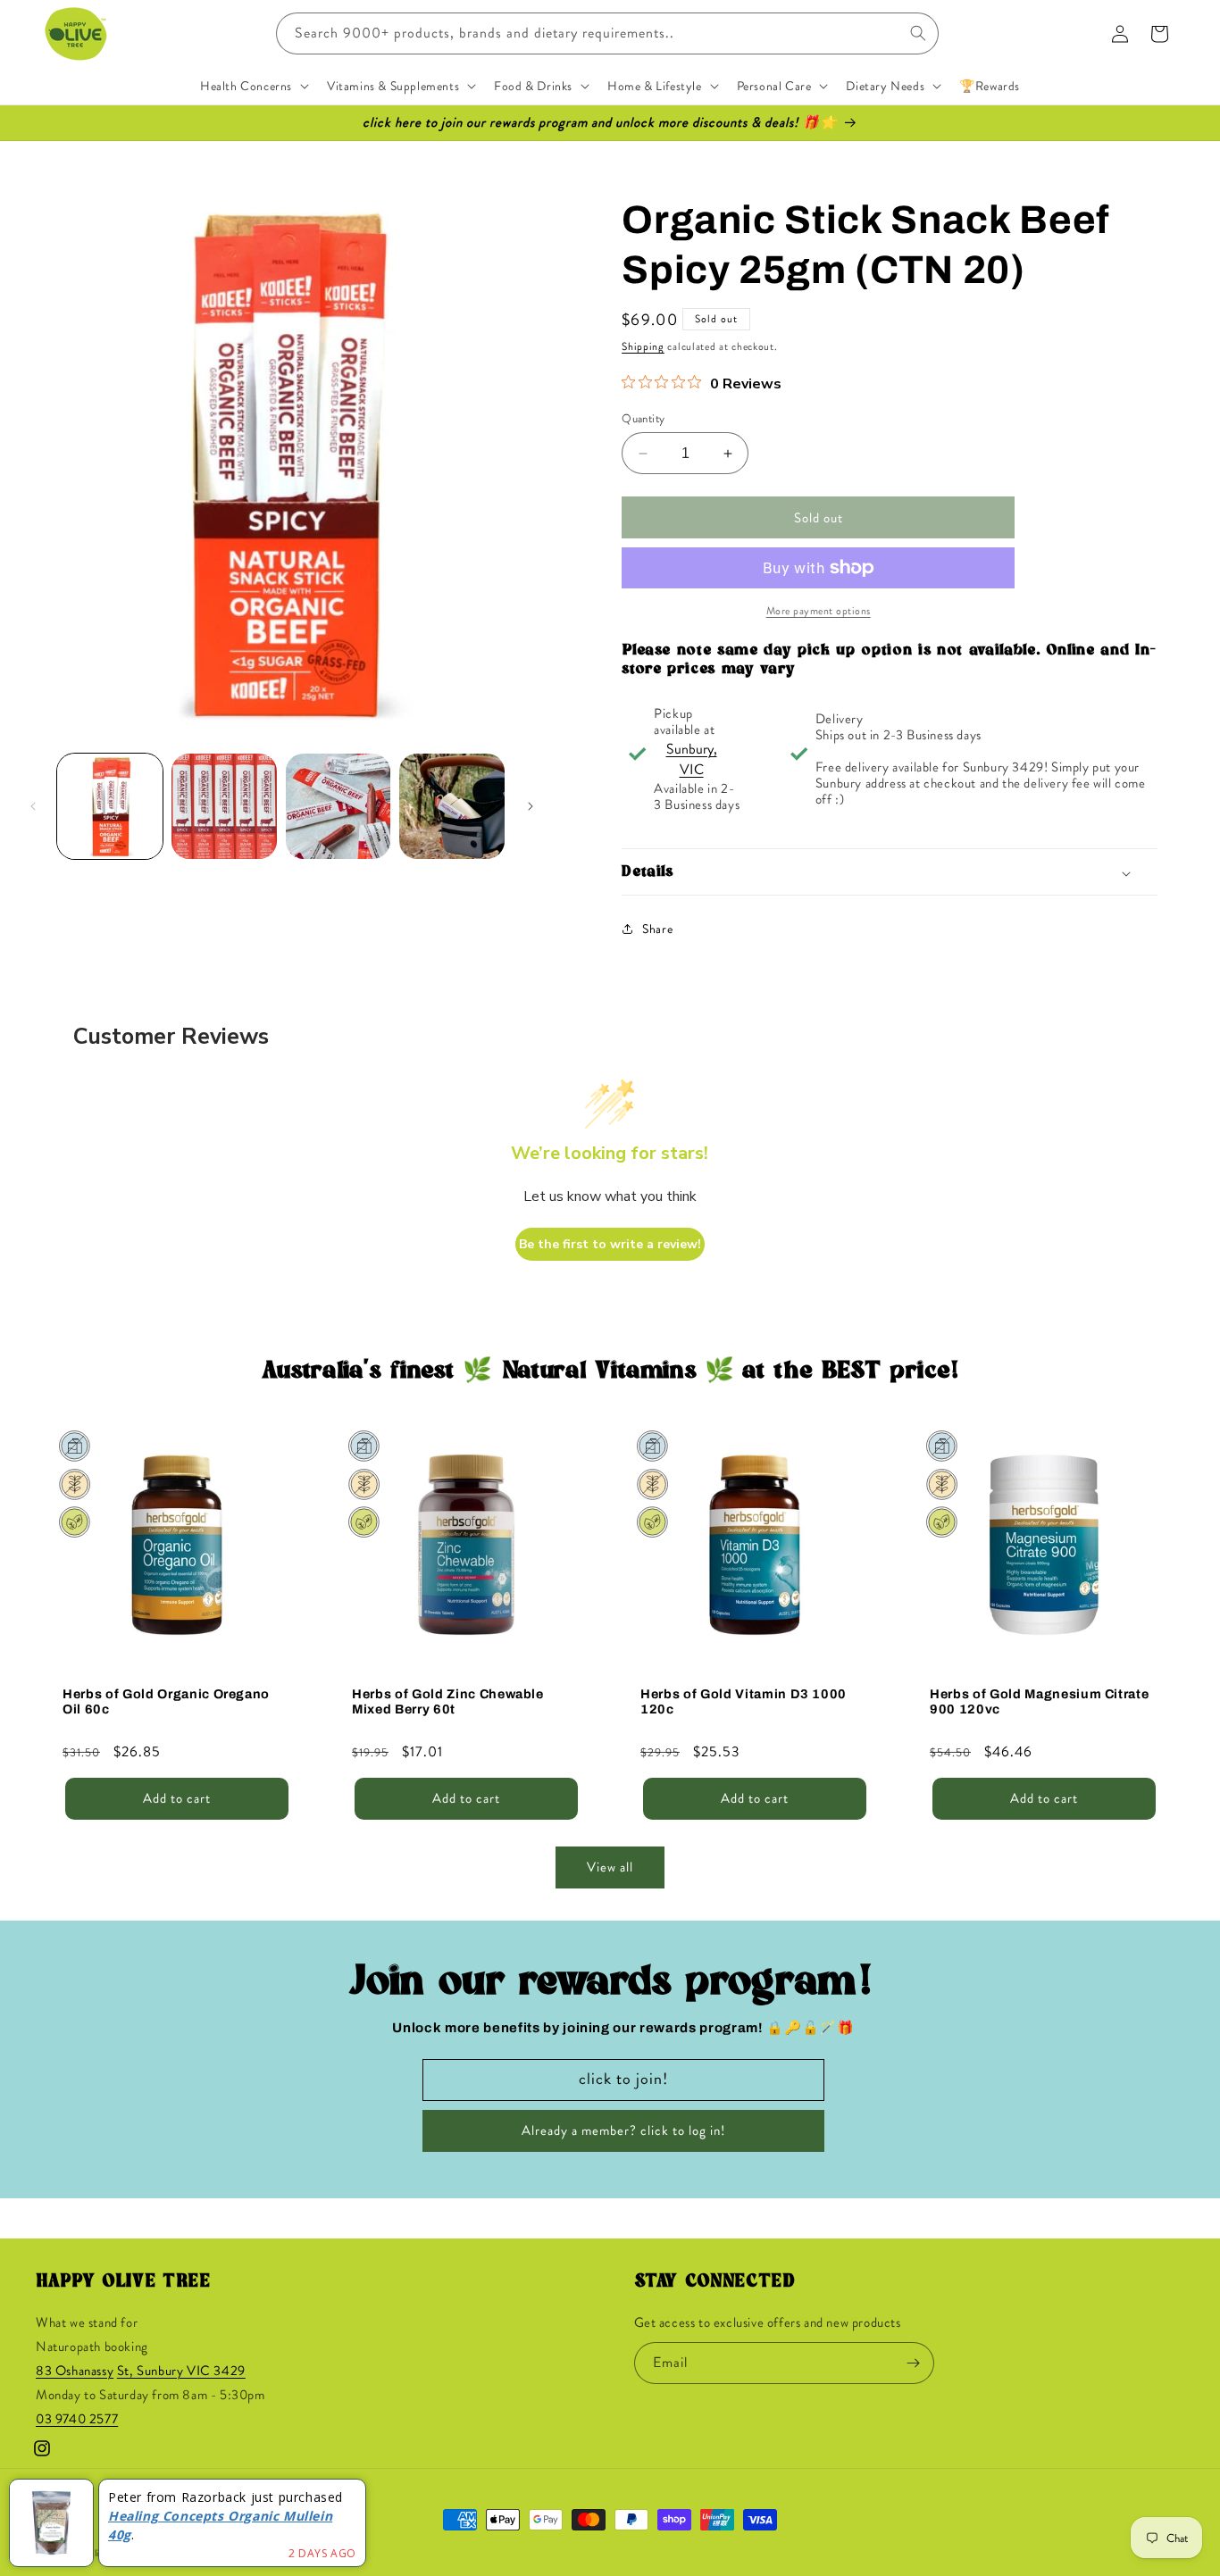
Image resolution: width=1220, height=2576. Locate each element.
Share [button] (657, 929)
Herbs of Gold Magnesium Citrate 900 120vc (1039, 1701)
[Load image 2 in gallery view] (224, 806)
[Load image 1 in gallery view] (110, 806)
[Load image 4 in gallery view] (452, 806)
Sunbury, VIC (692, 759)
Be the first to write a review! (610, 1244)
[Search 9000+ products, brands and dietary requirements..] (918, 33)
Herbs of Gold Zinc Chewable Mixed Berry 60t (448, 1701)
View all (610, 1867)
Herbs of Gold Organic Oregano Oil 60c (166, 1701)
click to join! (623, 2079)
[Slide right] (531, 806)
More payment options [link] (819, 611)
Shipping (643, 346)
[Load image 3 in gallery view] (338, 806)
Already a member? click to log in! (623, 2130)
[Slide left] (33, 806)
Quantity (643, 418)
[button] (253, 86)
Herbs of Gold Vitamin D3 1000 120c (744, 1701)
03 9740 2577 (77, 2419)
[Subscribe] (914, 2363)
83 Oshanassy (75, 2371)
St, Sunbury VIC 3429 (181, 2371)
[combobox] (607, 33)
